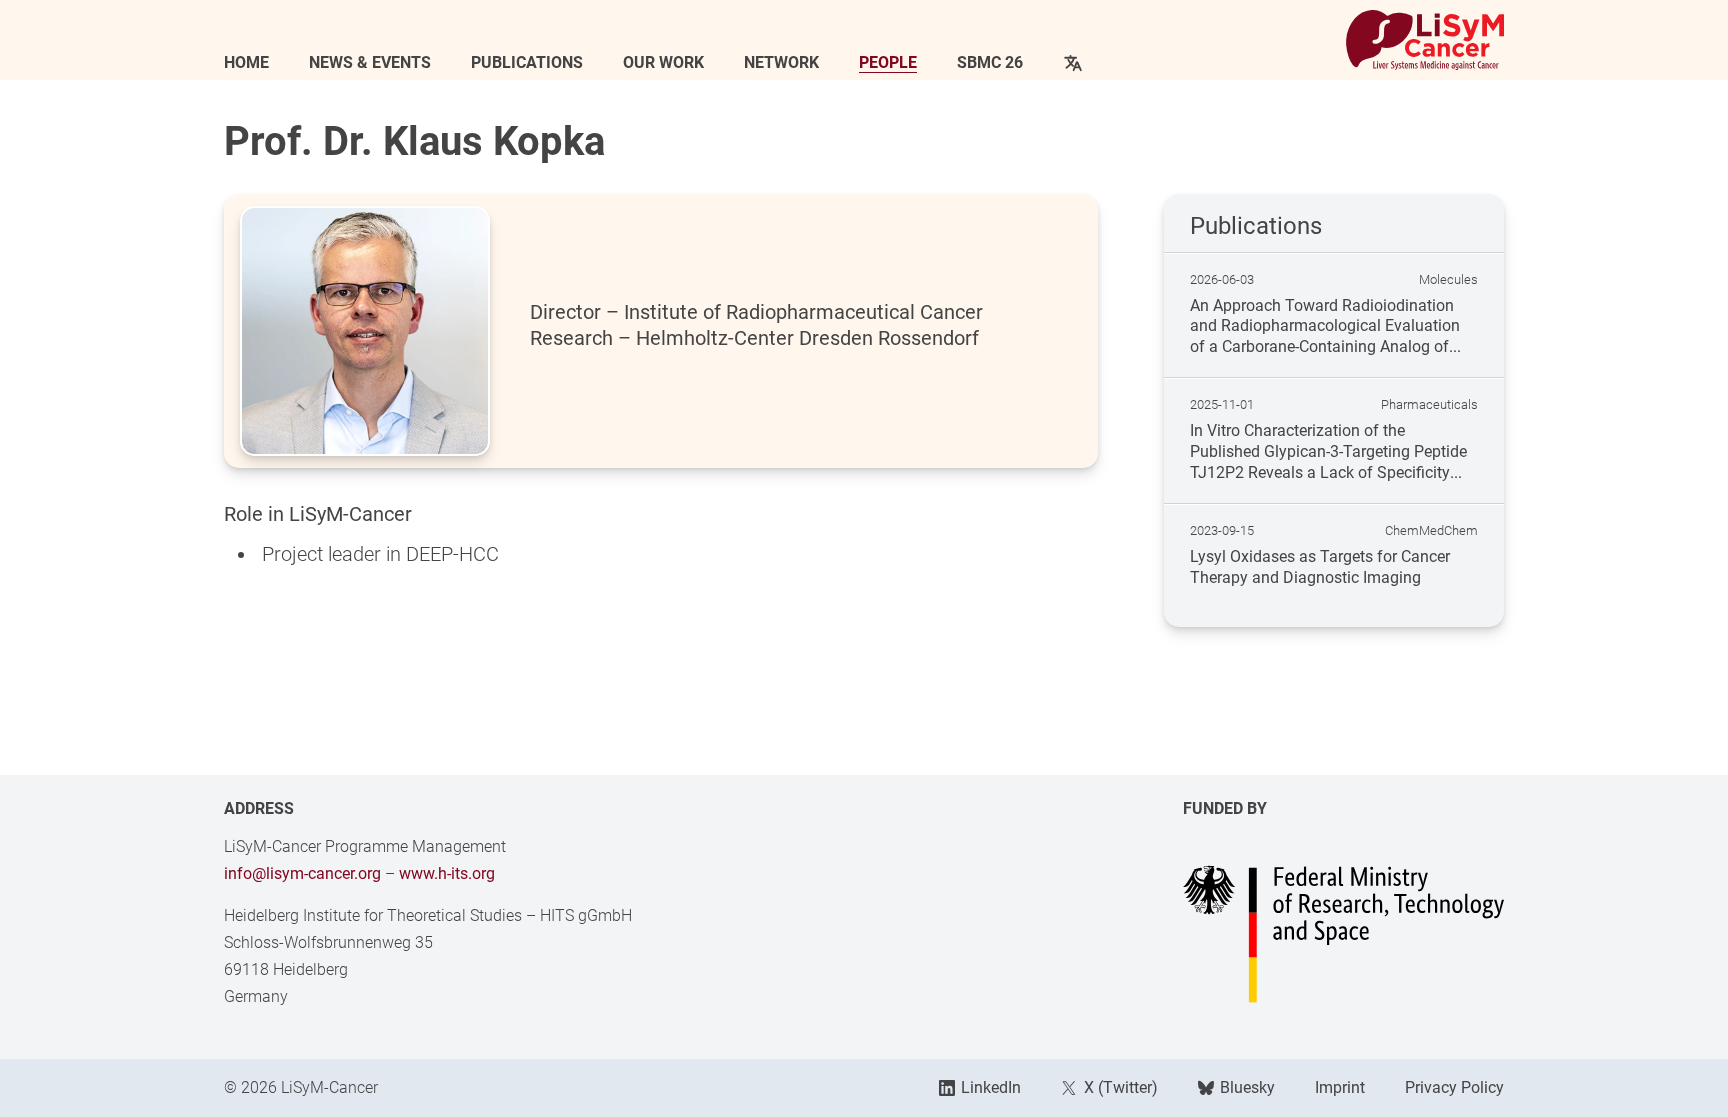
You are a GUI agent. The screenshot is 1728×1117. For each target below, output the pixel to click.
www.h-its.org (447, 873)
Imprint (1340, 1087)
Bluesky (1247, 1087)
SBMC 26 (990, 63)
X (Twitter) (1120, 1087)
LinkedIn (991, 1087)
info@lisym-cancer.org (302, 873)
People (888, 63)
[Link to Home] (1425, 40)
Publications (527, 63)
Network (781, 63)
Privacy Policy (1454, 1087)
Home (246, 63)
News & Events (370, 63)
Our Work (663, 63)
